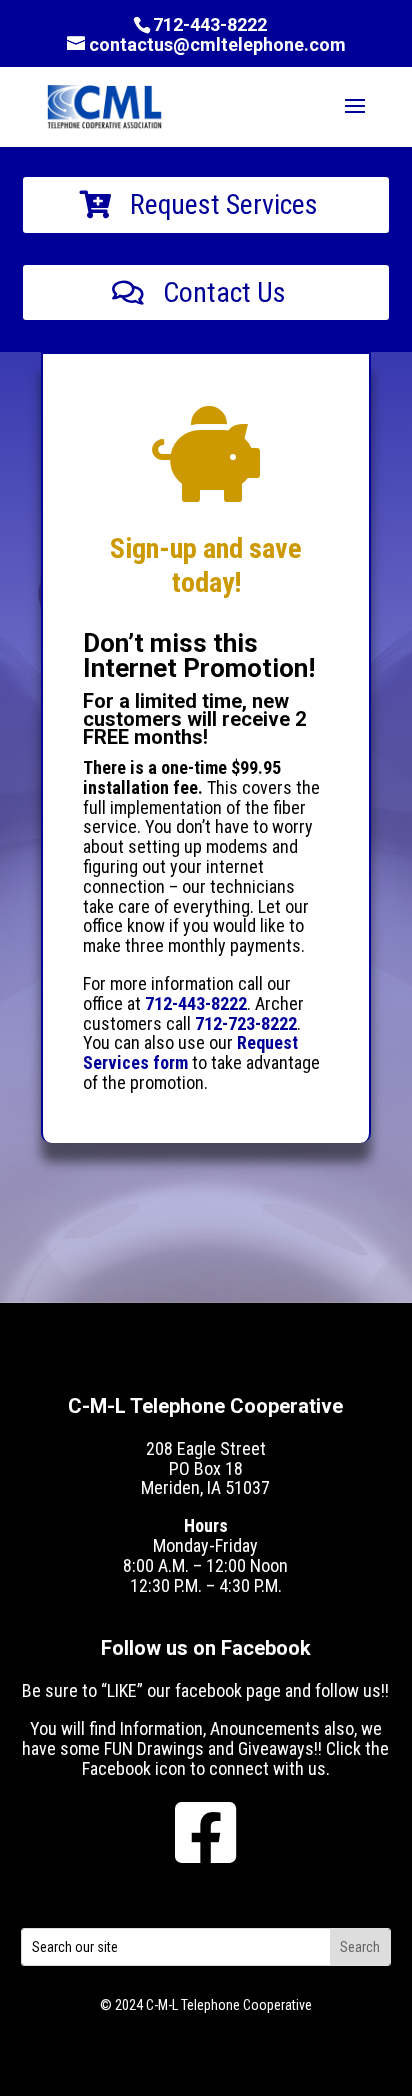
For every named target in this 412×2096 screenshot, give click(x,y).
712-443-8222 (210, 24)
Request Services (224, 204)
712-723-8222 (246, 1023)
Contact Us (224, 292)
